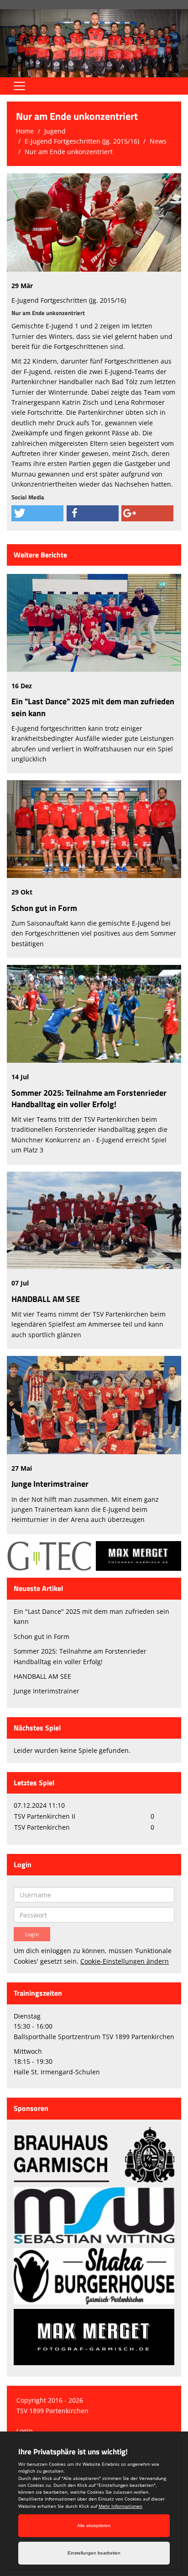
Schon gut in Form (44, 908)
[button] (37, 513)
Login (25, 2431)
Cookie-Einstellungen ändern (125, 1961)
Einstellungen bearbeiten (94, 2553)
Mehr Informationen (120, 2506)
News (158, 141)
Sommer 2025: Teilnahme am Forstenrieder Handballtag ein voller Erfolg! (89, 1098)
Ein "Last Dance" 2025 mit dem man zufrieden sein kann (93, 707)
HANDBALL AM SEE (46, 1299)
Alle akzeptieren (94, 2525)
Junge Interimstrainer (50, 1484)
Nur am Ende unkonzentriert (69, 152)
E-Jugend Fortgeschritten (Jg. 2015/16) (82, 141)
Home (25, 131)
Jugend (55, 131)
